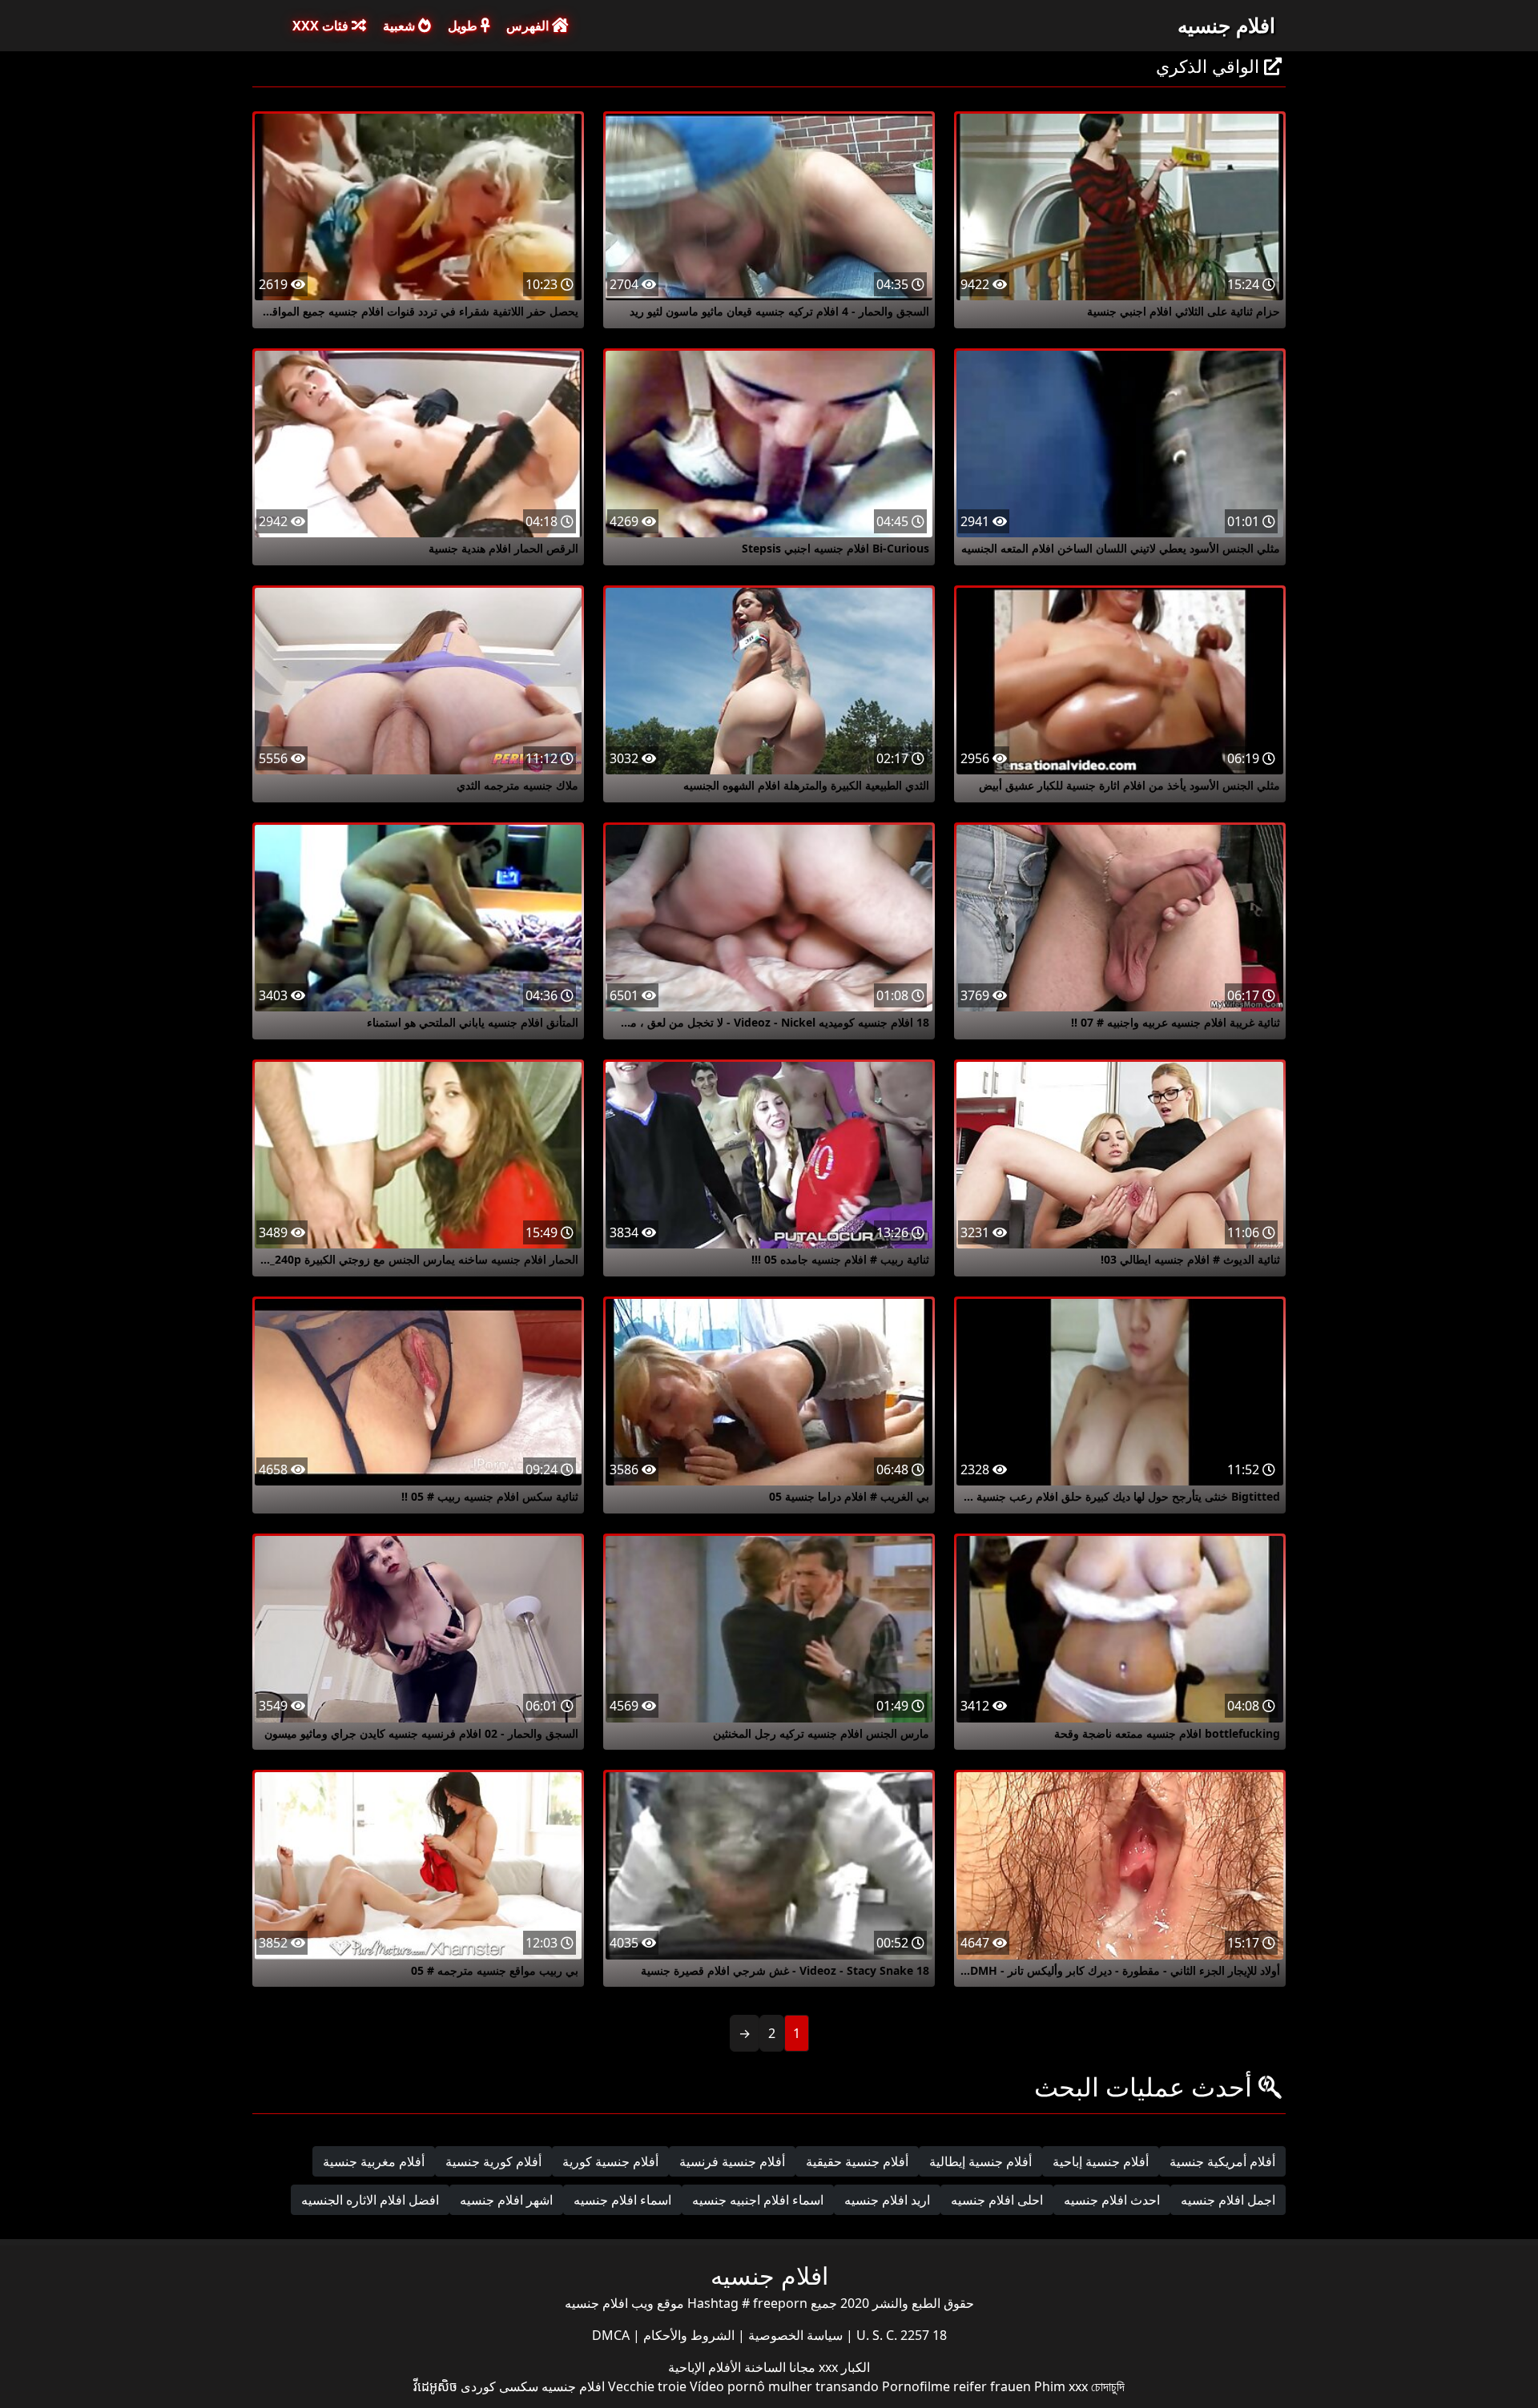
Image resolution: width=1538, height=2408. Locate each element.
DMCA (611, 2335)
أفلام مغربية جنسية (374, 2161)
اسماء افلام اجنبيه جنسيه (758, 2200)
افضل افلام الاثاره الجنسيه (370, 2200)
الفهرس (529, 26)
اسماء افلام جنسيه (622, 2200)
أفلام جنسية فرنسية (732, 2161)
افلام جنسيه (1226, 25)
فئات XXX (322, 26)
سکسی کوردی (499, 2386)
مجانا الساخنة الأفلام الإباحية (742, 2367)
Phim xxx (1061, 2386)
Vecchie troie (647, 2386)
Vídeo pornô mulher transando (784, 2386)
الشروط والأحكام (687, 2335)
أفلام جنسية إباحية (1101, 2161)
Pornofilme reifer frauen (956, 2386)
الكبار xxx (843, 2367)
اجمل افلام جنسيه (1228, 2200)
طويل (464, 26)
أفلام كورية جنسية (493, 2161)
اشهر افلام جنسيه (506, 2200)
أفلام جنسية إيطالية (980, 2161)
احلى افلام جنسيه (997, 2200)
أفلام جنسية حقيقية (857, 2161)
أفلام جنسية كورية (610, 2161)
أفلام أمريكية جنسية (1222, 2161)
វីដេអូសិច (435, 2386)
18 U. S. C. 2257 (900, 2335)
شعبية (401, 26)
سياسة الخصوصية (794, 2335)
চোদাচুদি (1108, 2386)
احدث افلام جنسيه (1112, 2200)
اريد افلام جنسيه (887, 2200)
